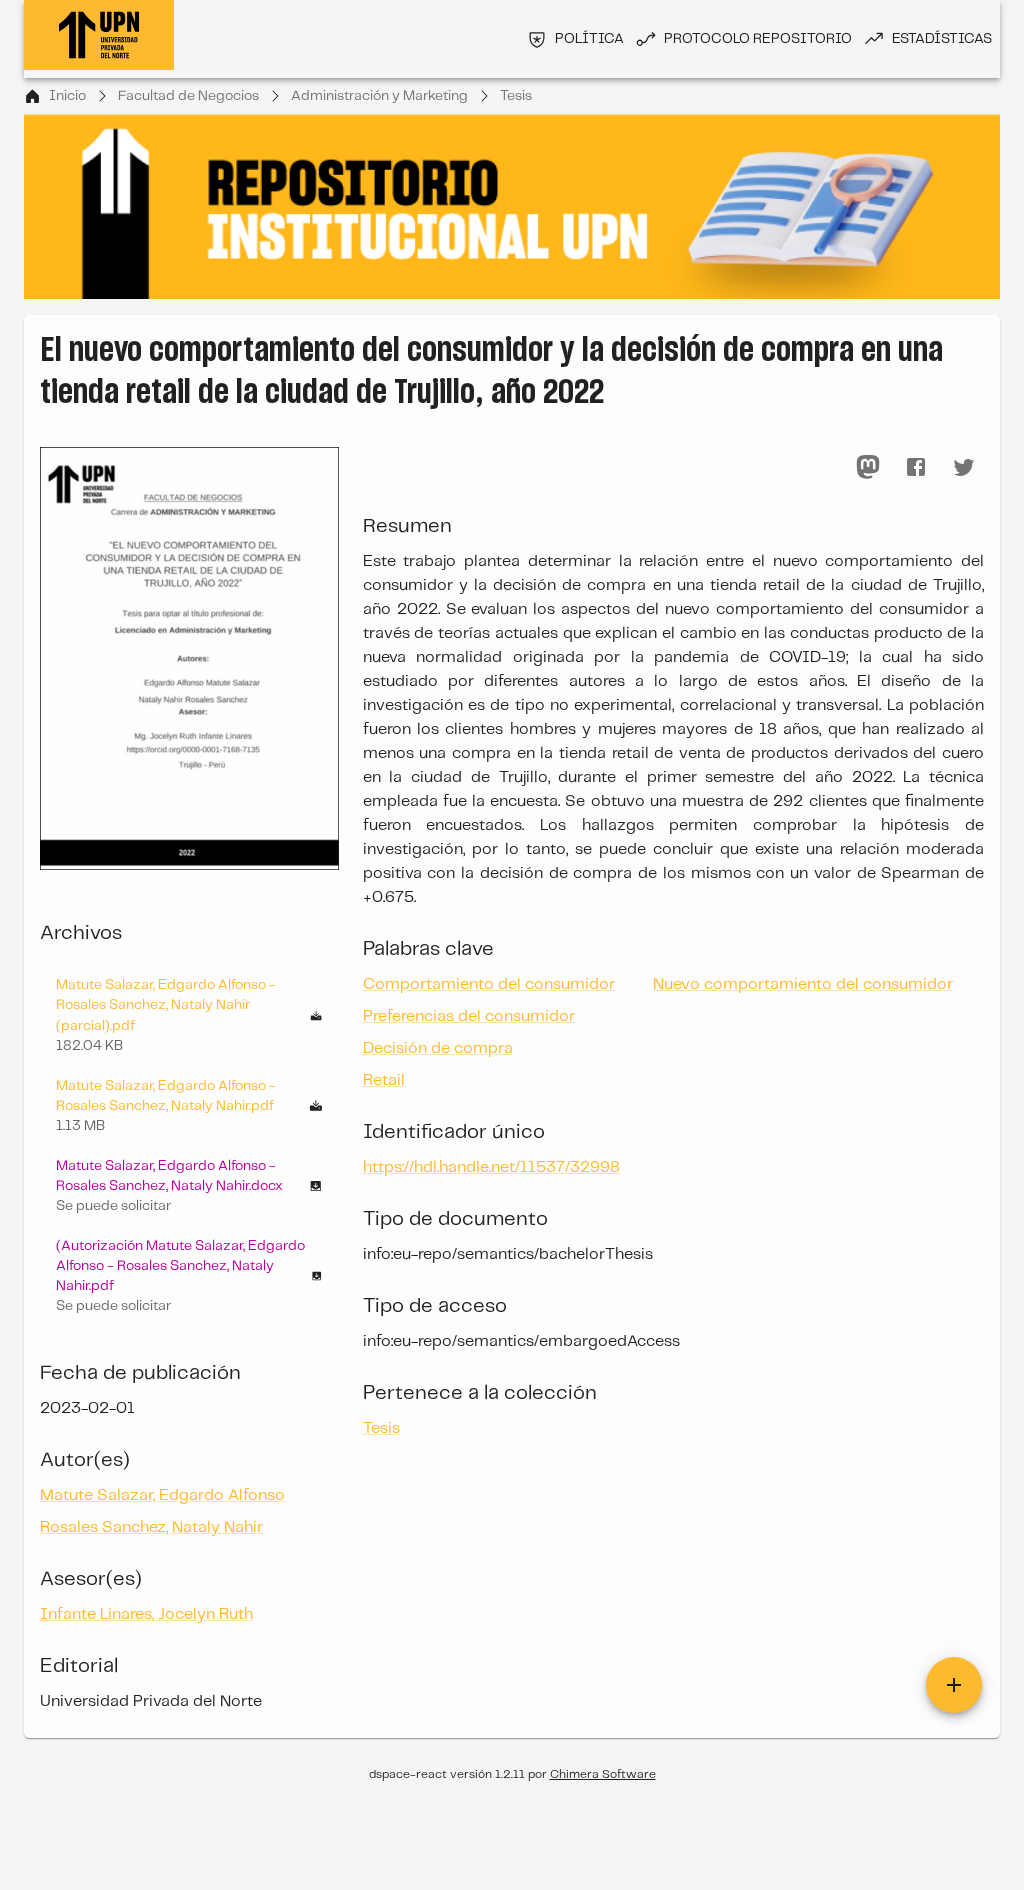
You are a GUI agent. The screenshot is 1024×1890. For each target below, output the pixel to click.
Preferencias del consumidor (469, 1016)
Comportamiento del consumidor (489, 984)
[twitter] (964, 467)
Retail (384, 1080)
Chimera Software (603, 1774)
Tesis (516, 96)
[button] (189, 1186)
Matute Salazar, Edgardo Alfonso (162, 1495)
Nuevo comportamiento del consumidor (803, 984)
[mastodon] (868, 467)
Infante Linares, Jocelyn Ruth (146, 1614)
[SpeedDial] (954, 1685)
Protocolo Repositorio (758, 39)
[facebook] (916, 467)
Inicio (67, 96)
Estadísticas (942, 39)
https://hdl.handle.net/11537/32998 (491, 1167)
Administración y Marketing (379, 96)
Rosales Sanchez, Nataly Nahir (151, 1527)
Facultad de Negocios (188, 96)
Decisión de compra (438, 1048)
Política (589, 39)
